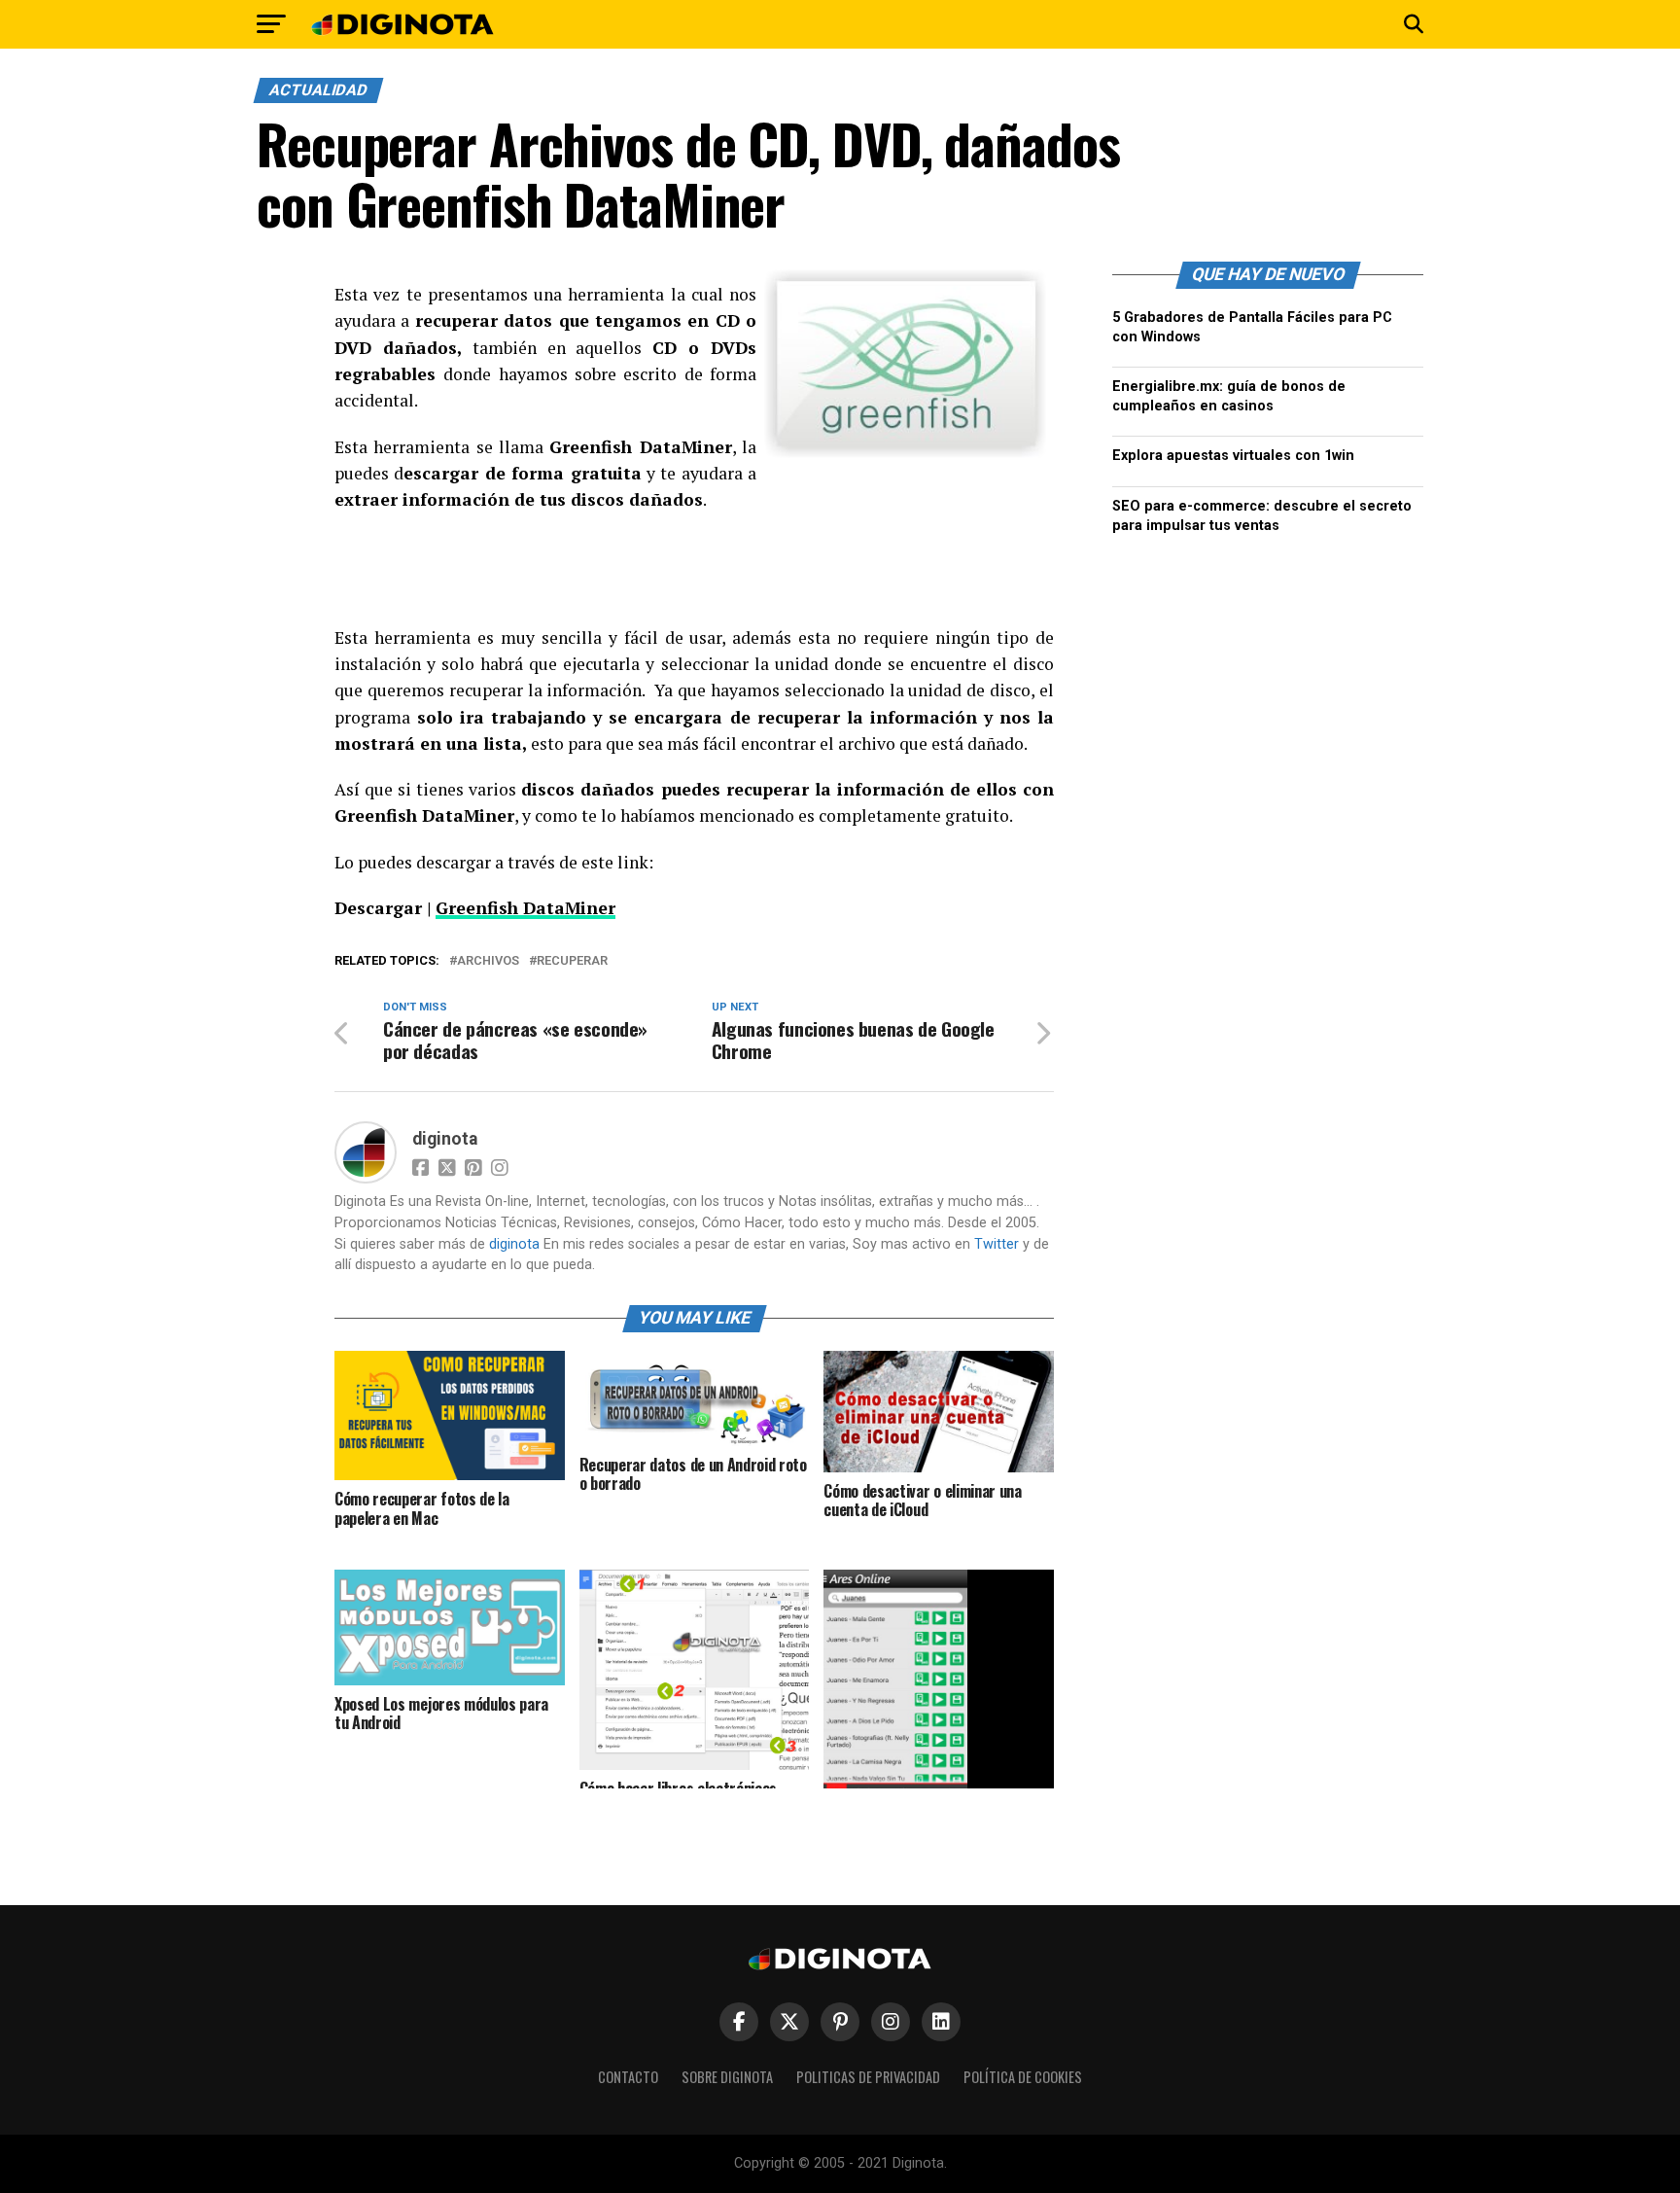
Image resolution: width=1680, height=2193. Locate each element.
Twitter (997, 1244)
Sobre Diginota (727, 2077)
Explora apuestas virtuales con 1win (1233, 456)
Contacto (628, 2077)
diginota (445, 1139)
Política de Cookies (1023, 2077)
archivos (488, 961)
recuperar (572, 961)
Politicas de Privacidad (868, 2077)
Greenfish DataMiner (525, 908)
